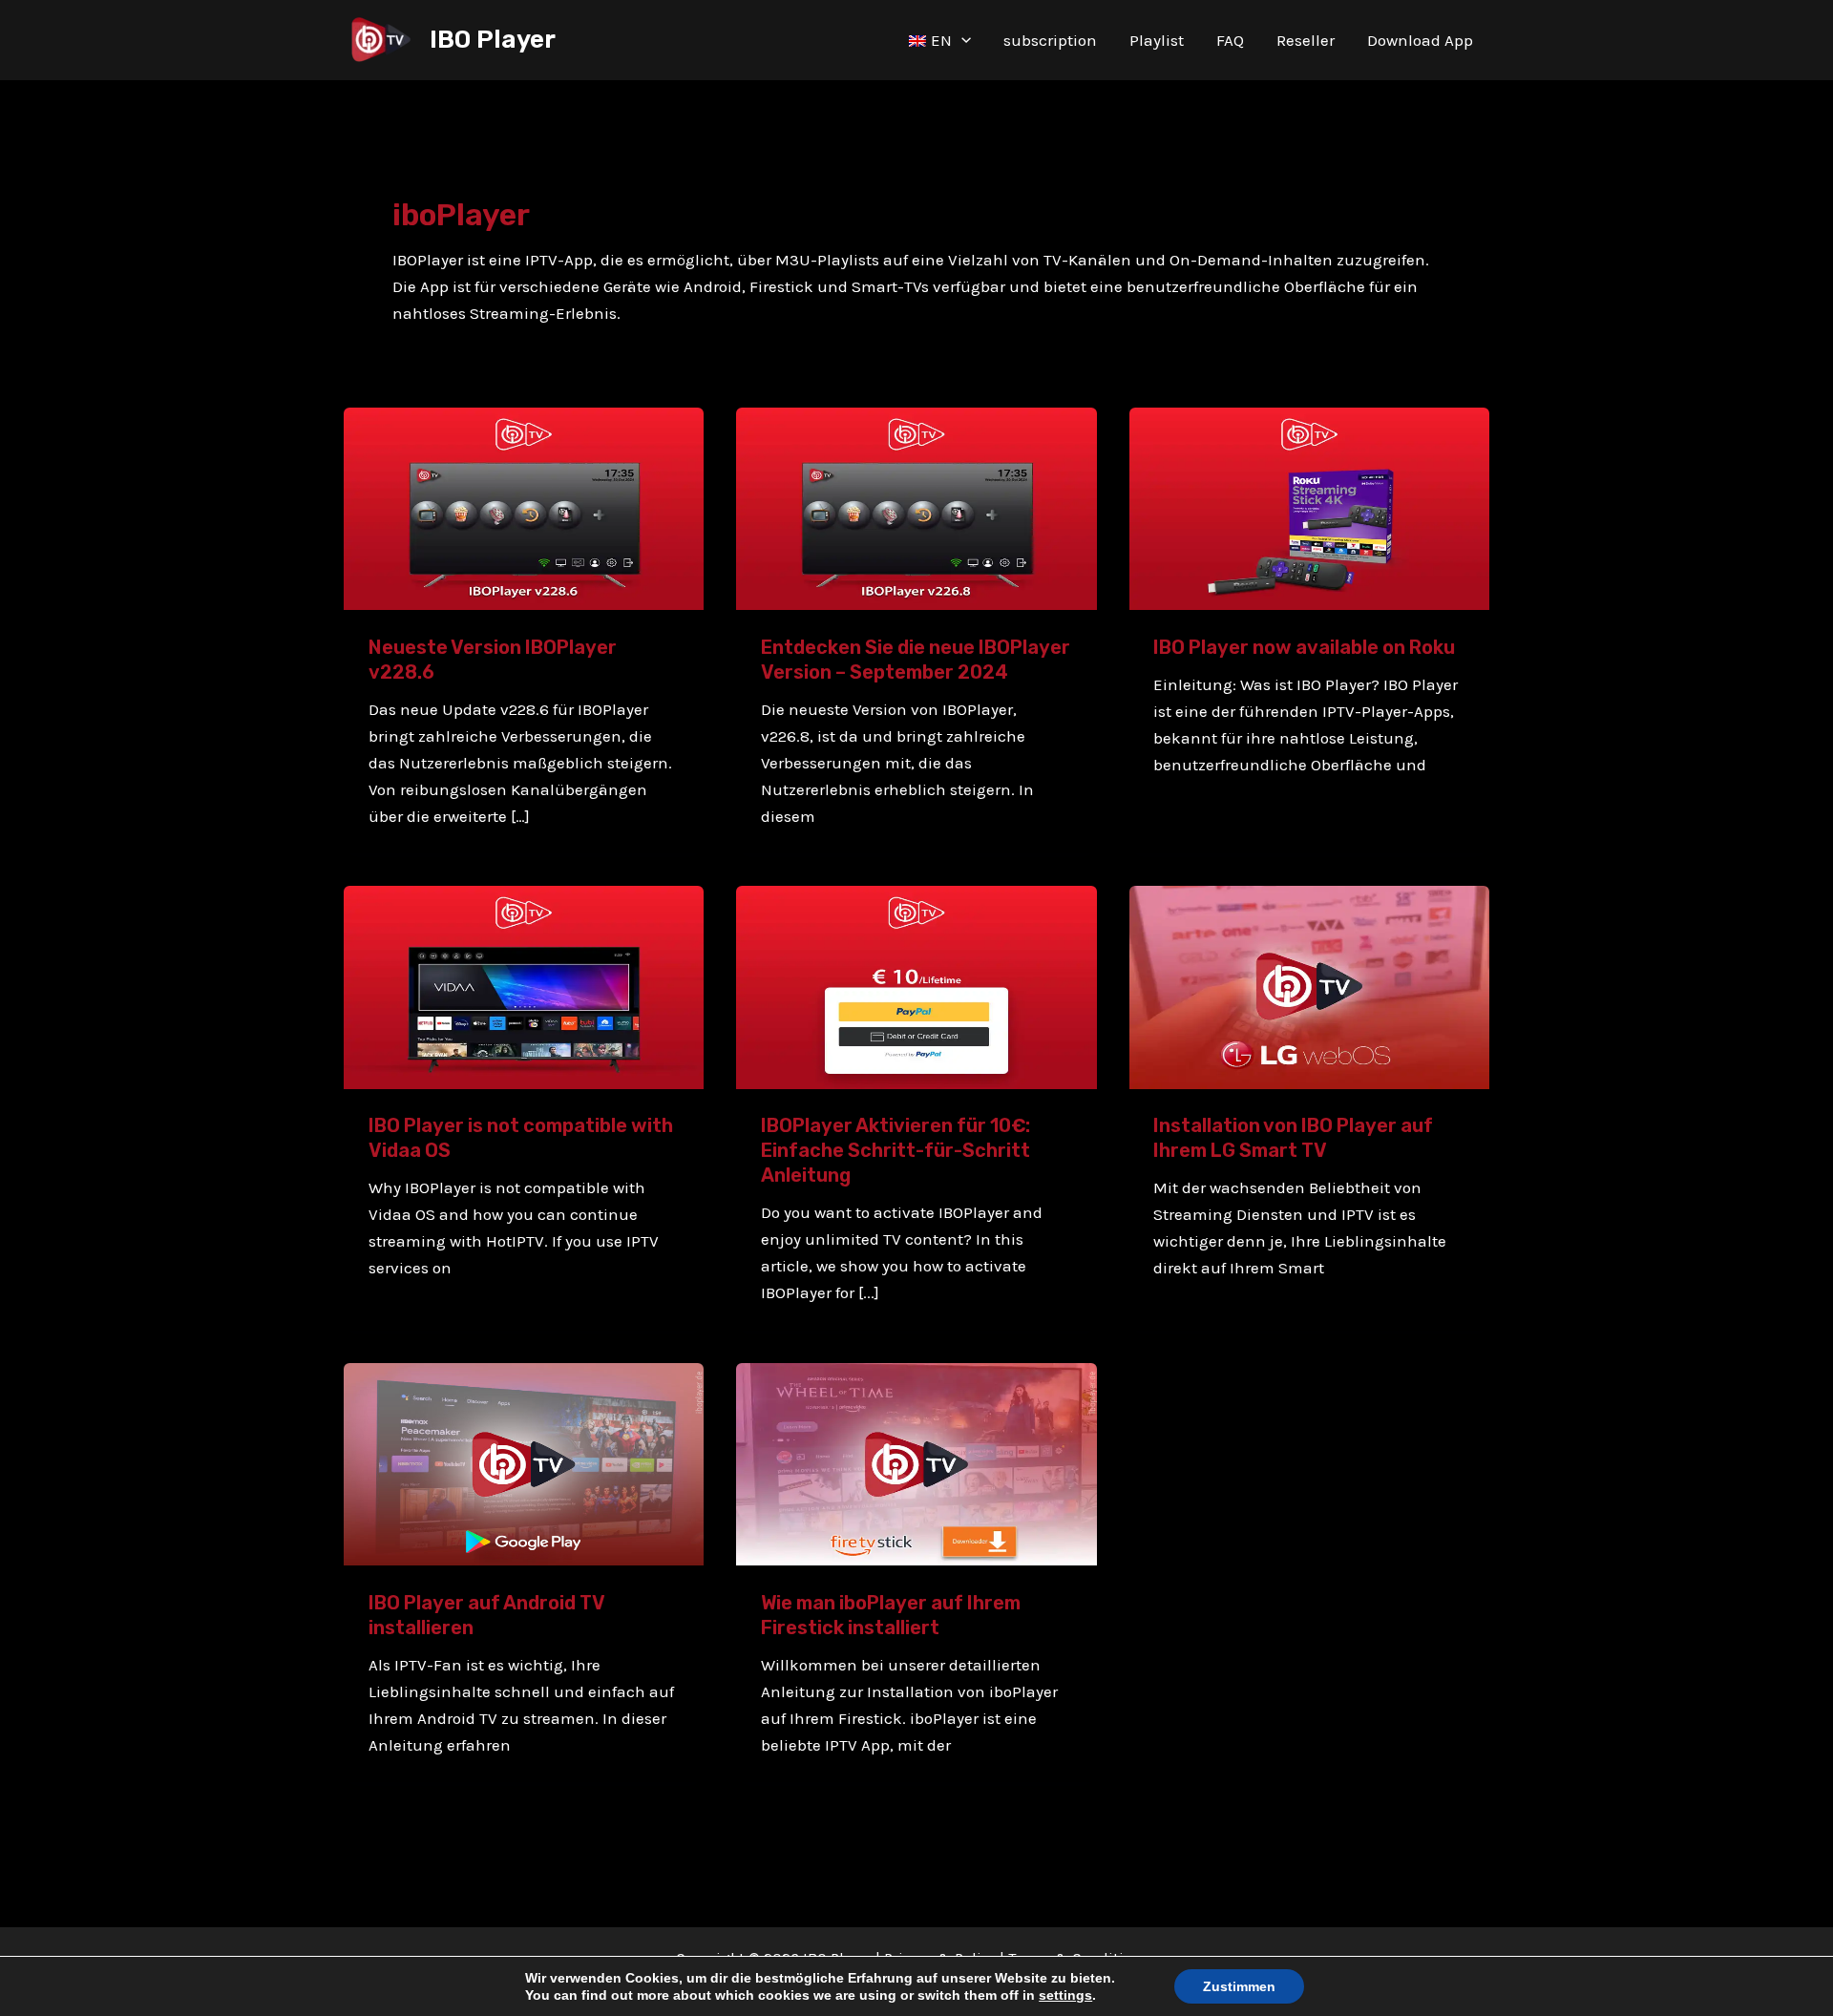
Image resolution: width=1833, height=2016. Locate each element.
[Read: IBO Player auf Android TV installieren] (524, 1462)
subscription (1050, 40)
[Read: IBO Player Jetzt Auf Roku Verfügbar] (1309, 507)
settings (1065, 1995)
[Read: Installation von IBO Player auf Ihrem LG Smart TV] (1309, 986)
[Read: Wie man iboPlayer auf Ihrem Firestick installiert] (916, 1462)
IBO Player (493, 40)
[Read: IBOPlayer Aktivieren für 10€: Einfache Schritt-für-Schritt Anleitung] (916, 986)
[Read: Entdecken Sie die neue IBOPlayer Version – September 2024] (916, 507)
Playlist (1157, 40)
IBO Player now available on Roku (1304, 647)
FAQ (1230, 40)
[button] (961, 40)
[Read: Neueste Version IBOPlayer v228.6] (524, 507)
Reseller (1306, 40)
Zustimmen (1239, 1986)
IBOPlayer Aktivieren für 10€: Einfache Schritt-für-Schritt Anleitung (895, 1150)
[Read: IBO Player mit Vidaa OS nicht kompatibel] (524, 986)
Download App (1420, 40)
